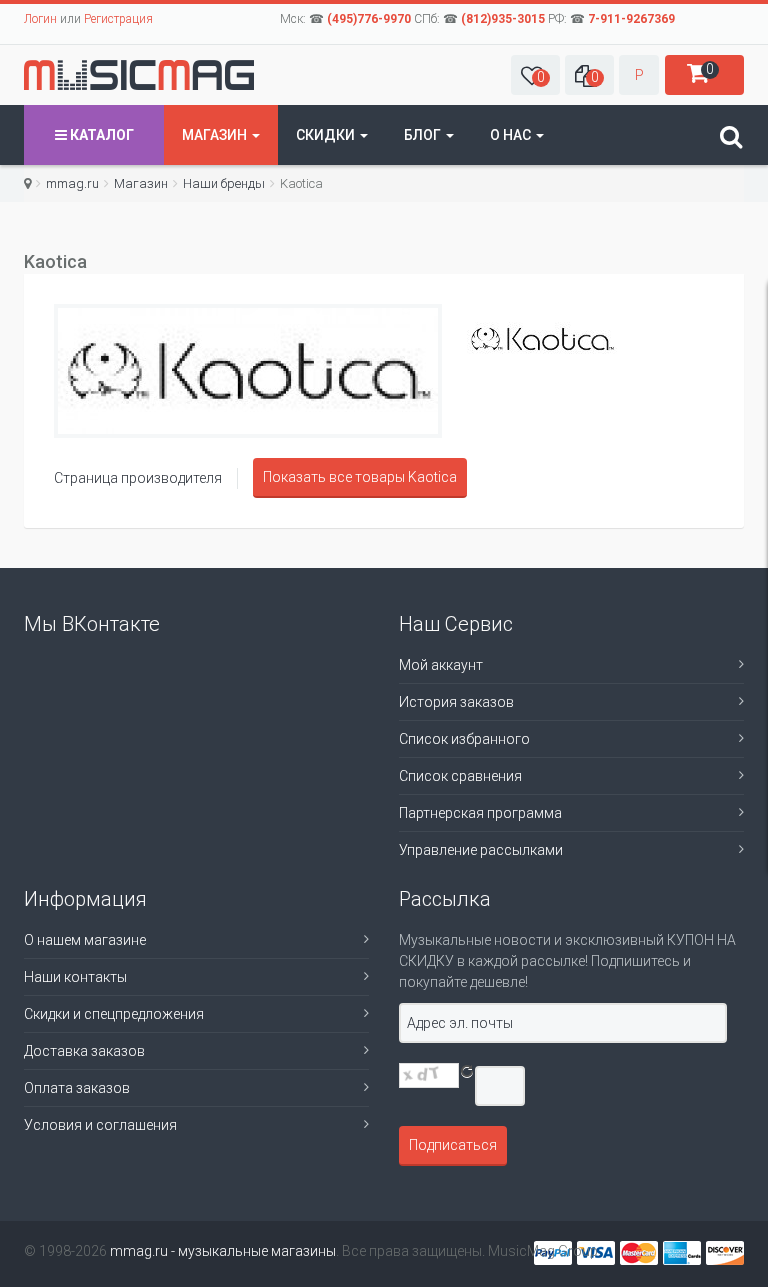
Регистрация (118, 19)
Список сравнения (460, 776)
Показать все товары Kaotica (360, 477)
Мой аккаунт (441, 665)
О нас (512, 135)
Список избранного (464, 739)
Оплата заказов (77, 1088)
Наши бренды (224, 183)
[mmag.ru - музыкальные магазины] (139, 75)
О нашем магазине (85, 940)
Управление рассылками (481, 850)
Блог (424, 135)
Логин (40, 19)
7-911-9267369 (631, 19)
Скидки (327, 135)
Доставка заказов (84, 1051)
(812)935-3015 (503, 19)
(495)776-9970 (369, 19)
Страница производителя (138, 478)
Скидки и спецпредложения (114, 1014)
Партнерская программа (480, 813)
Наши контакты (75, 977)
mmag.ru (72, 183)
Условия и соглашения (100, 1125)
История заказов (456, 702)
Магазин (216, 135)
